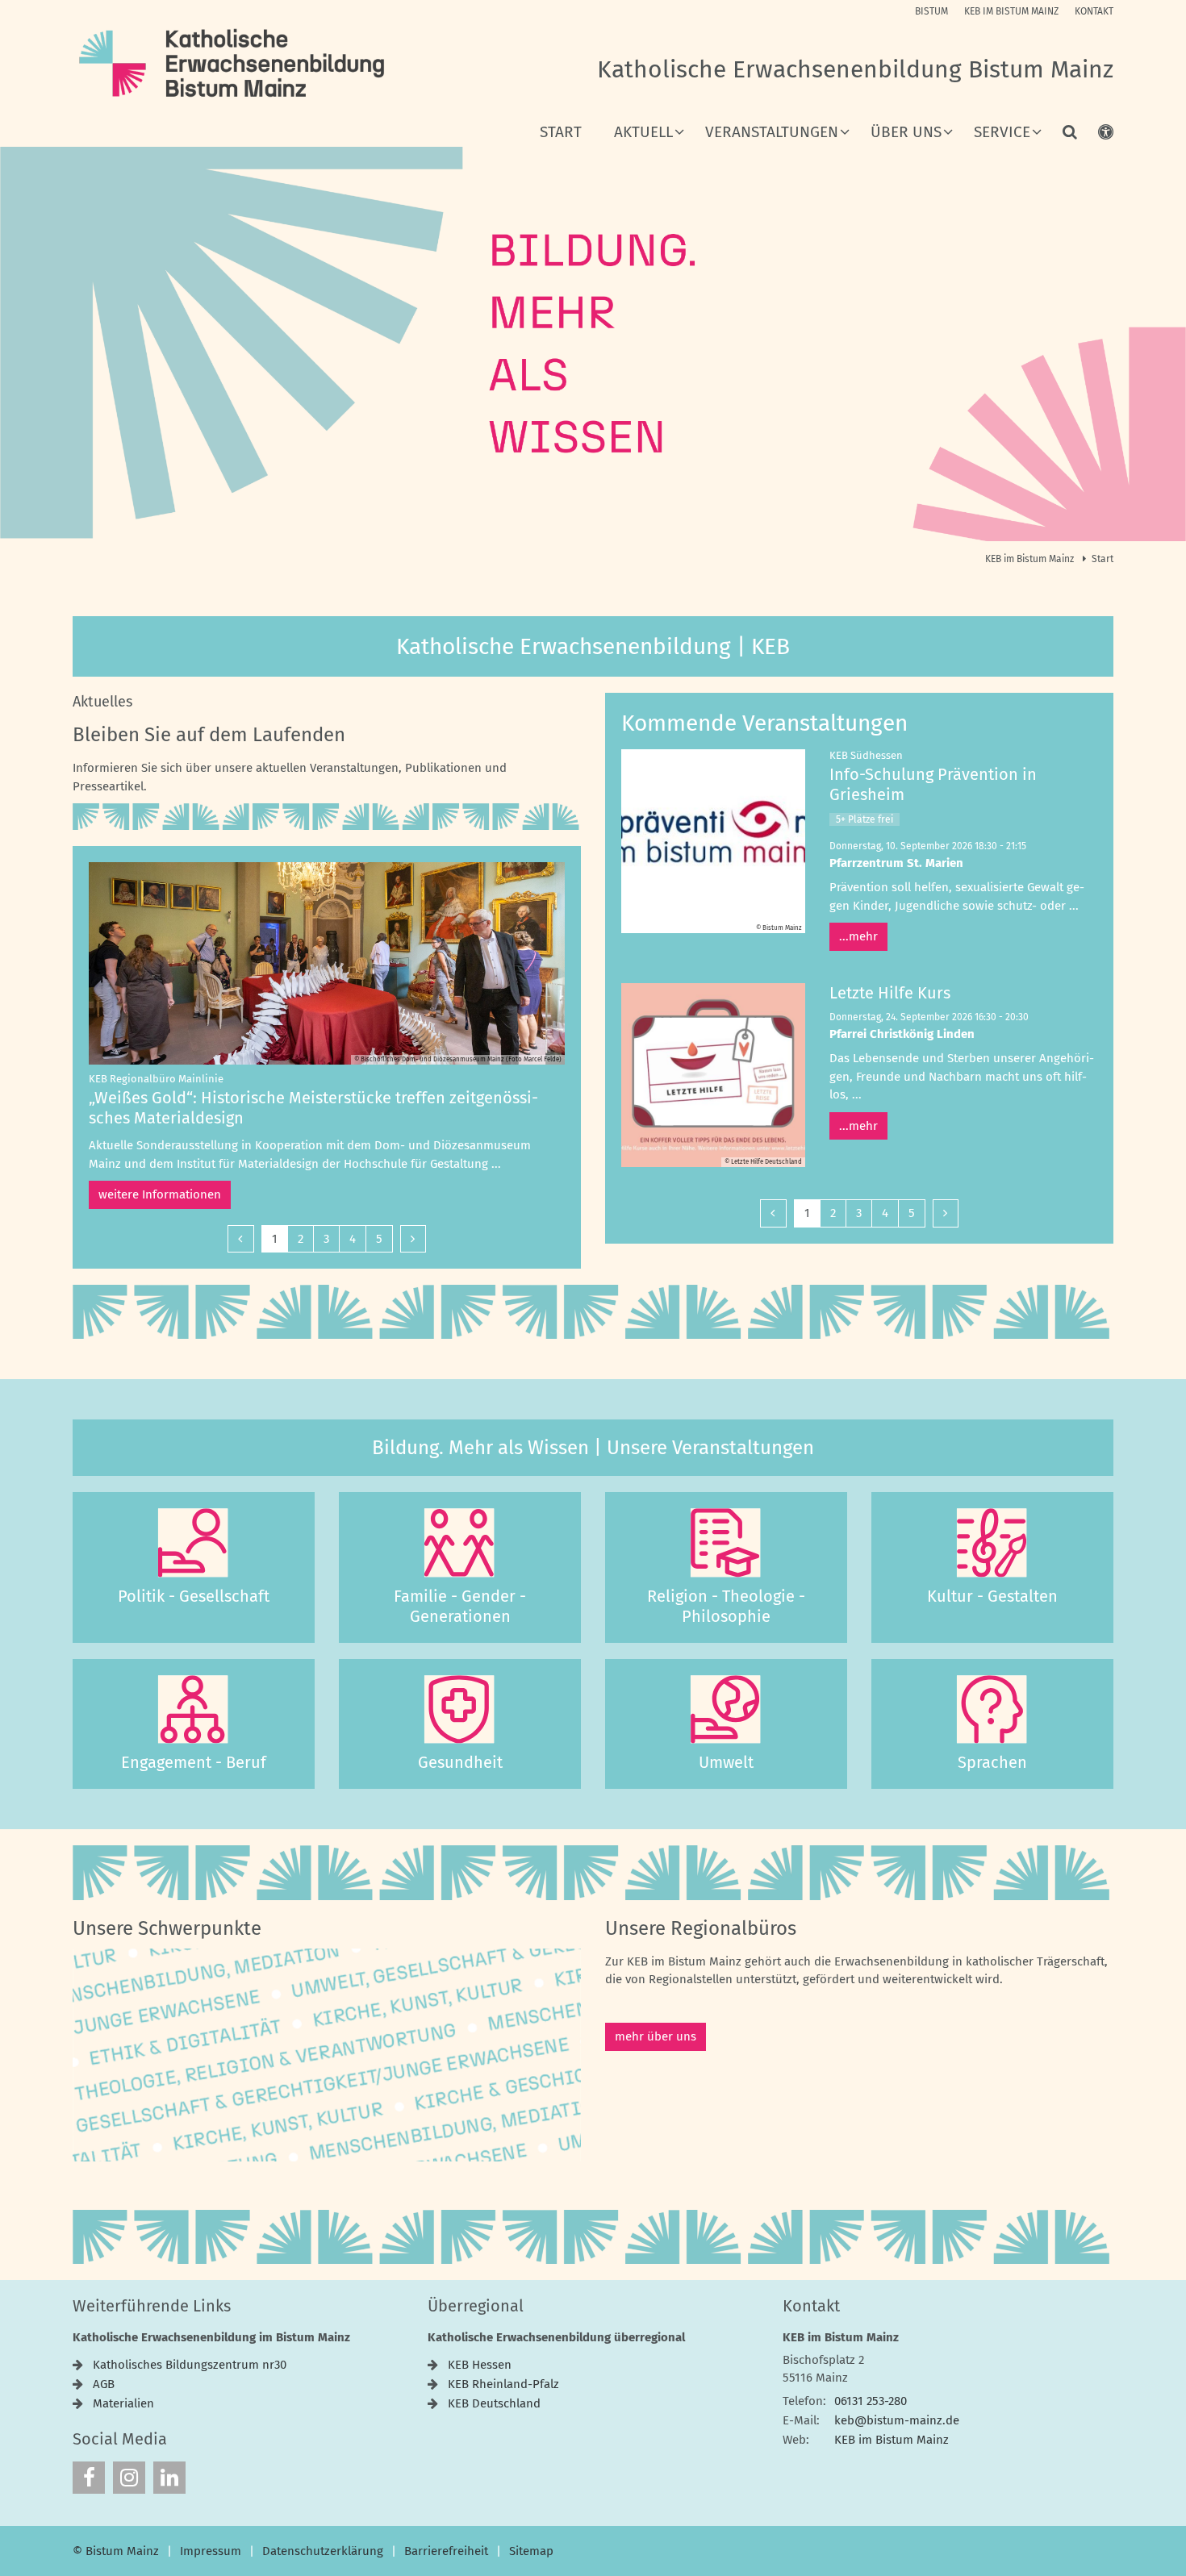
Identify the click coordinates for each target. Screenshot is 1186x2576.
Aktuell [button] (643, 133)
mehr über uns (656, 2036)
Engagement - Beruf (194, 1762)
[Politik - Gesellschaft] (194, 1543)
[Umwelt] (726, 1710)
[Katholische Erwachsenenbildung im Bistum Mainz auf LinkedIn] (169, 2478)
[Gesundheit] (460, 1710)
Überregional (476, 2306)
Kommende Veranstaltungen (764, 723)
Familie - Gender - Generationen (460, 1606)
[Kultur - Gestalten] (992, 1543)
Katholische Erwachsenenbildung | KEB (593, 646)
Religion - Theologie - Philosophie (726, 1606)
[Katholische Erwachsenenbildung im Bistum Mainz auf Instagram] (129, 2478)
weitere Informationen (160, 1194)
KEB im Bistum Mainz (1031, 559)
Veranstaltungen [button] (772, 133)
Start (561, 133)
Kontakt (811, 2306)
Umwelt (726, 1762)
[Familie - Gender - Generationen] (460, 1543)
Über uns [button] (906, 133)
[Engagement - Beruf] (194, 1710)
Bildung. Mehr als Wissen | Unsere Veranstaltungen (593, 1448)
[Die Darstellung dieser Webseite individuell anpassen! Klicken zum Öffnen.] (1095, 135)
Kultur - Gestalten (992, 1596)
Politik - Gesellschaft (194, 1596)
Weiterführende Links (152, 2306)
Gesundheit (460, 1762)
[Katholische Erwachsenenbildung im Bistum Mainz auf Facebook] (89, 2478)
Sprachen (992, 1762)
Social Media (120, 2439)
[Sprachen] (992, 1710)
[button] (1059, 135)
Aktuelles (102, 702)
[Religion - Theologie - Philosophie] (726, 1543)
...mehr (858, 936)
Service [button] (1002, 133)
